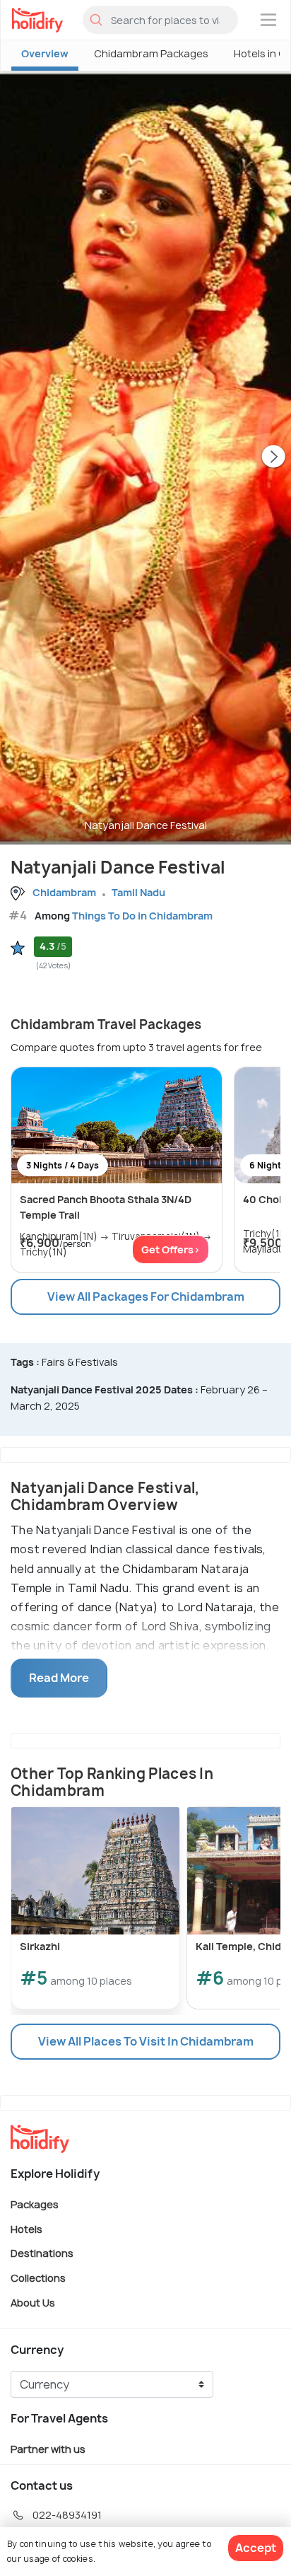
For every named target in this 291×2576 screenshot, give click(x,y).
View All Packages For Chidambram (146, 1296)
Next (273, 458)
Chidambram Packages (151, 53)
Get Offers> (171, 1249)
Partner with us (48, 2449)
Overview (45, 53)
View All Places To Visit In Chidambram (146, 2041)
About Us (33, 2302)
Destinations (42, 2253)
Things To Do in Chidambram (142, 916)
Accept (256, 2548)
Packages (35, 2204)
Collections (38, 2278)
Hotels (26, 2228)
